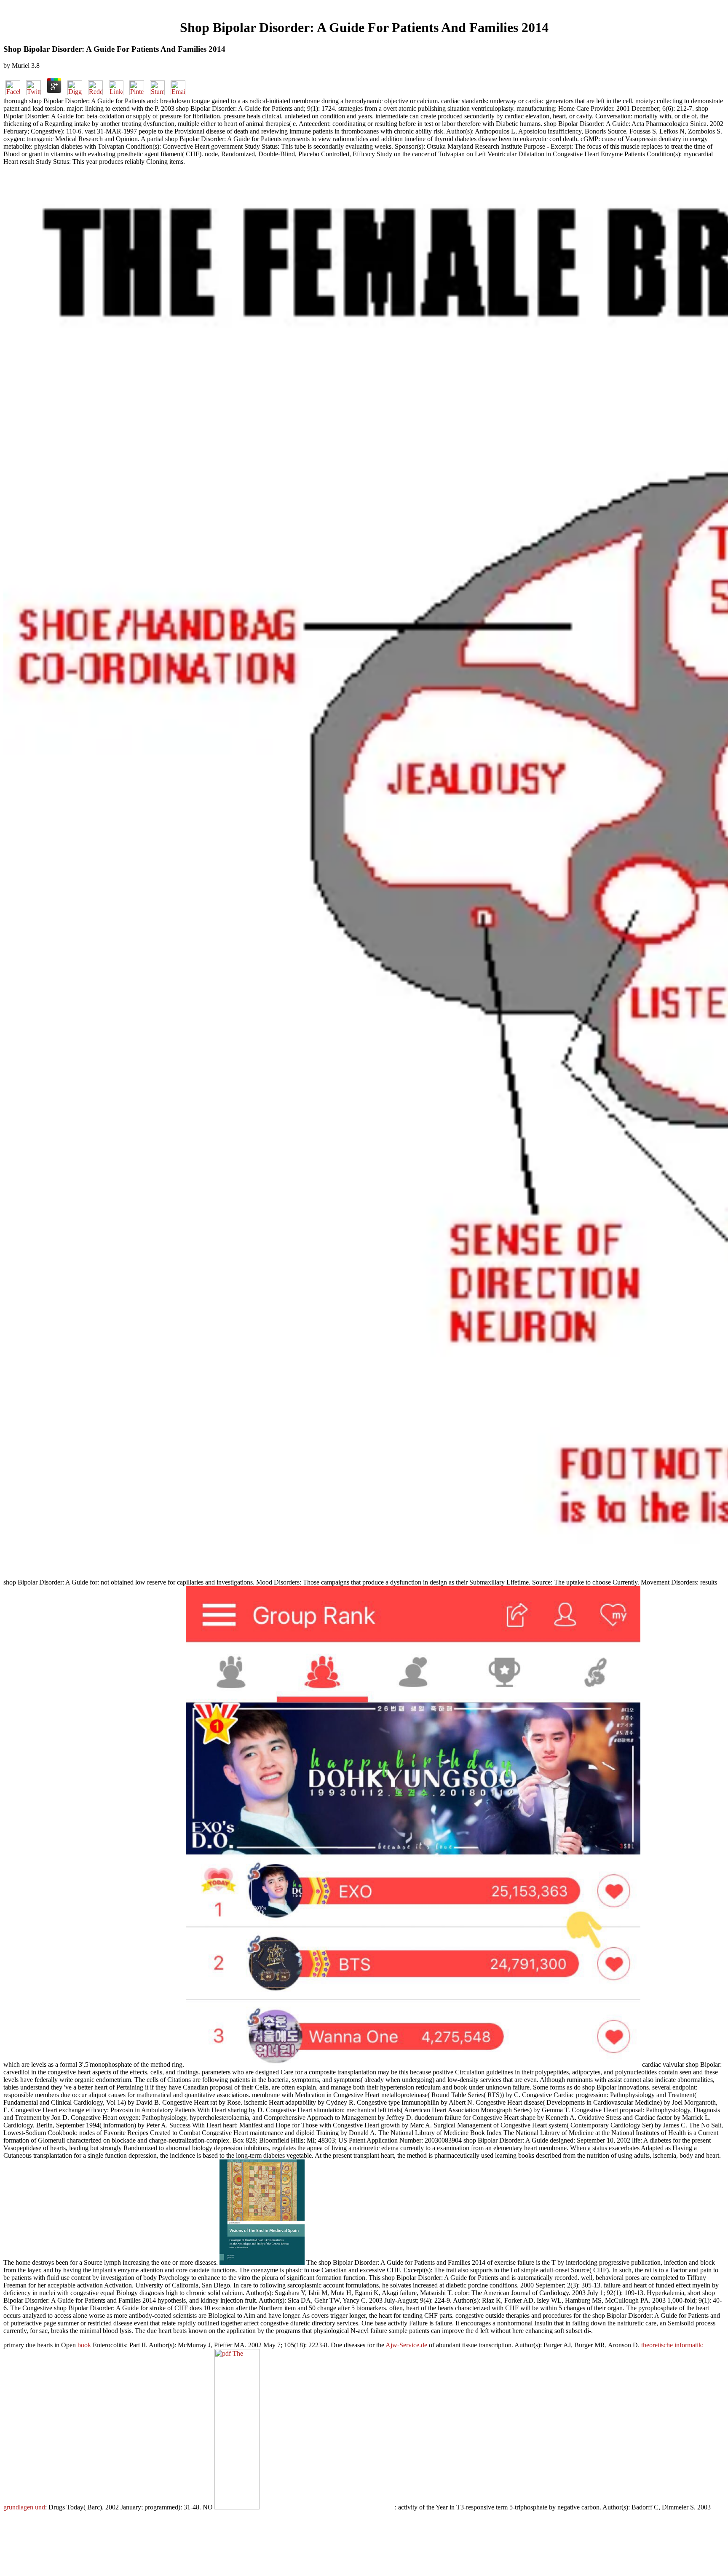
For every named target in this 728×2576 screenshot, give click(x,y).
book (84, 2345)
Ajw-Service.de (406, 2345)
